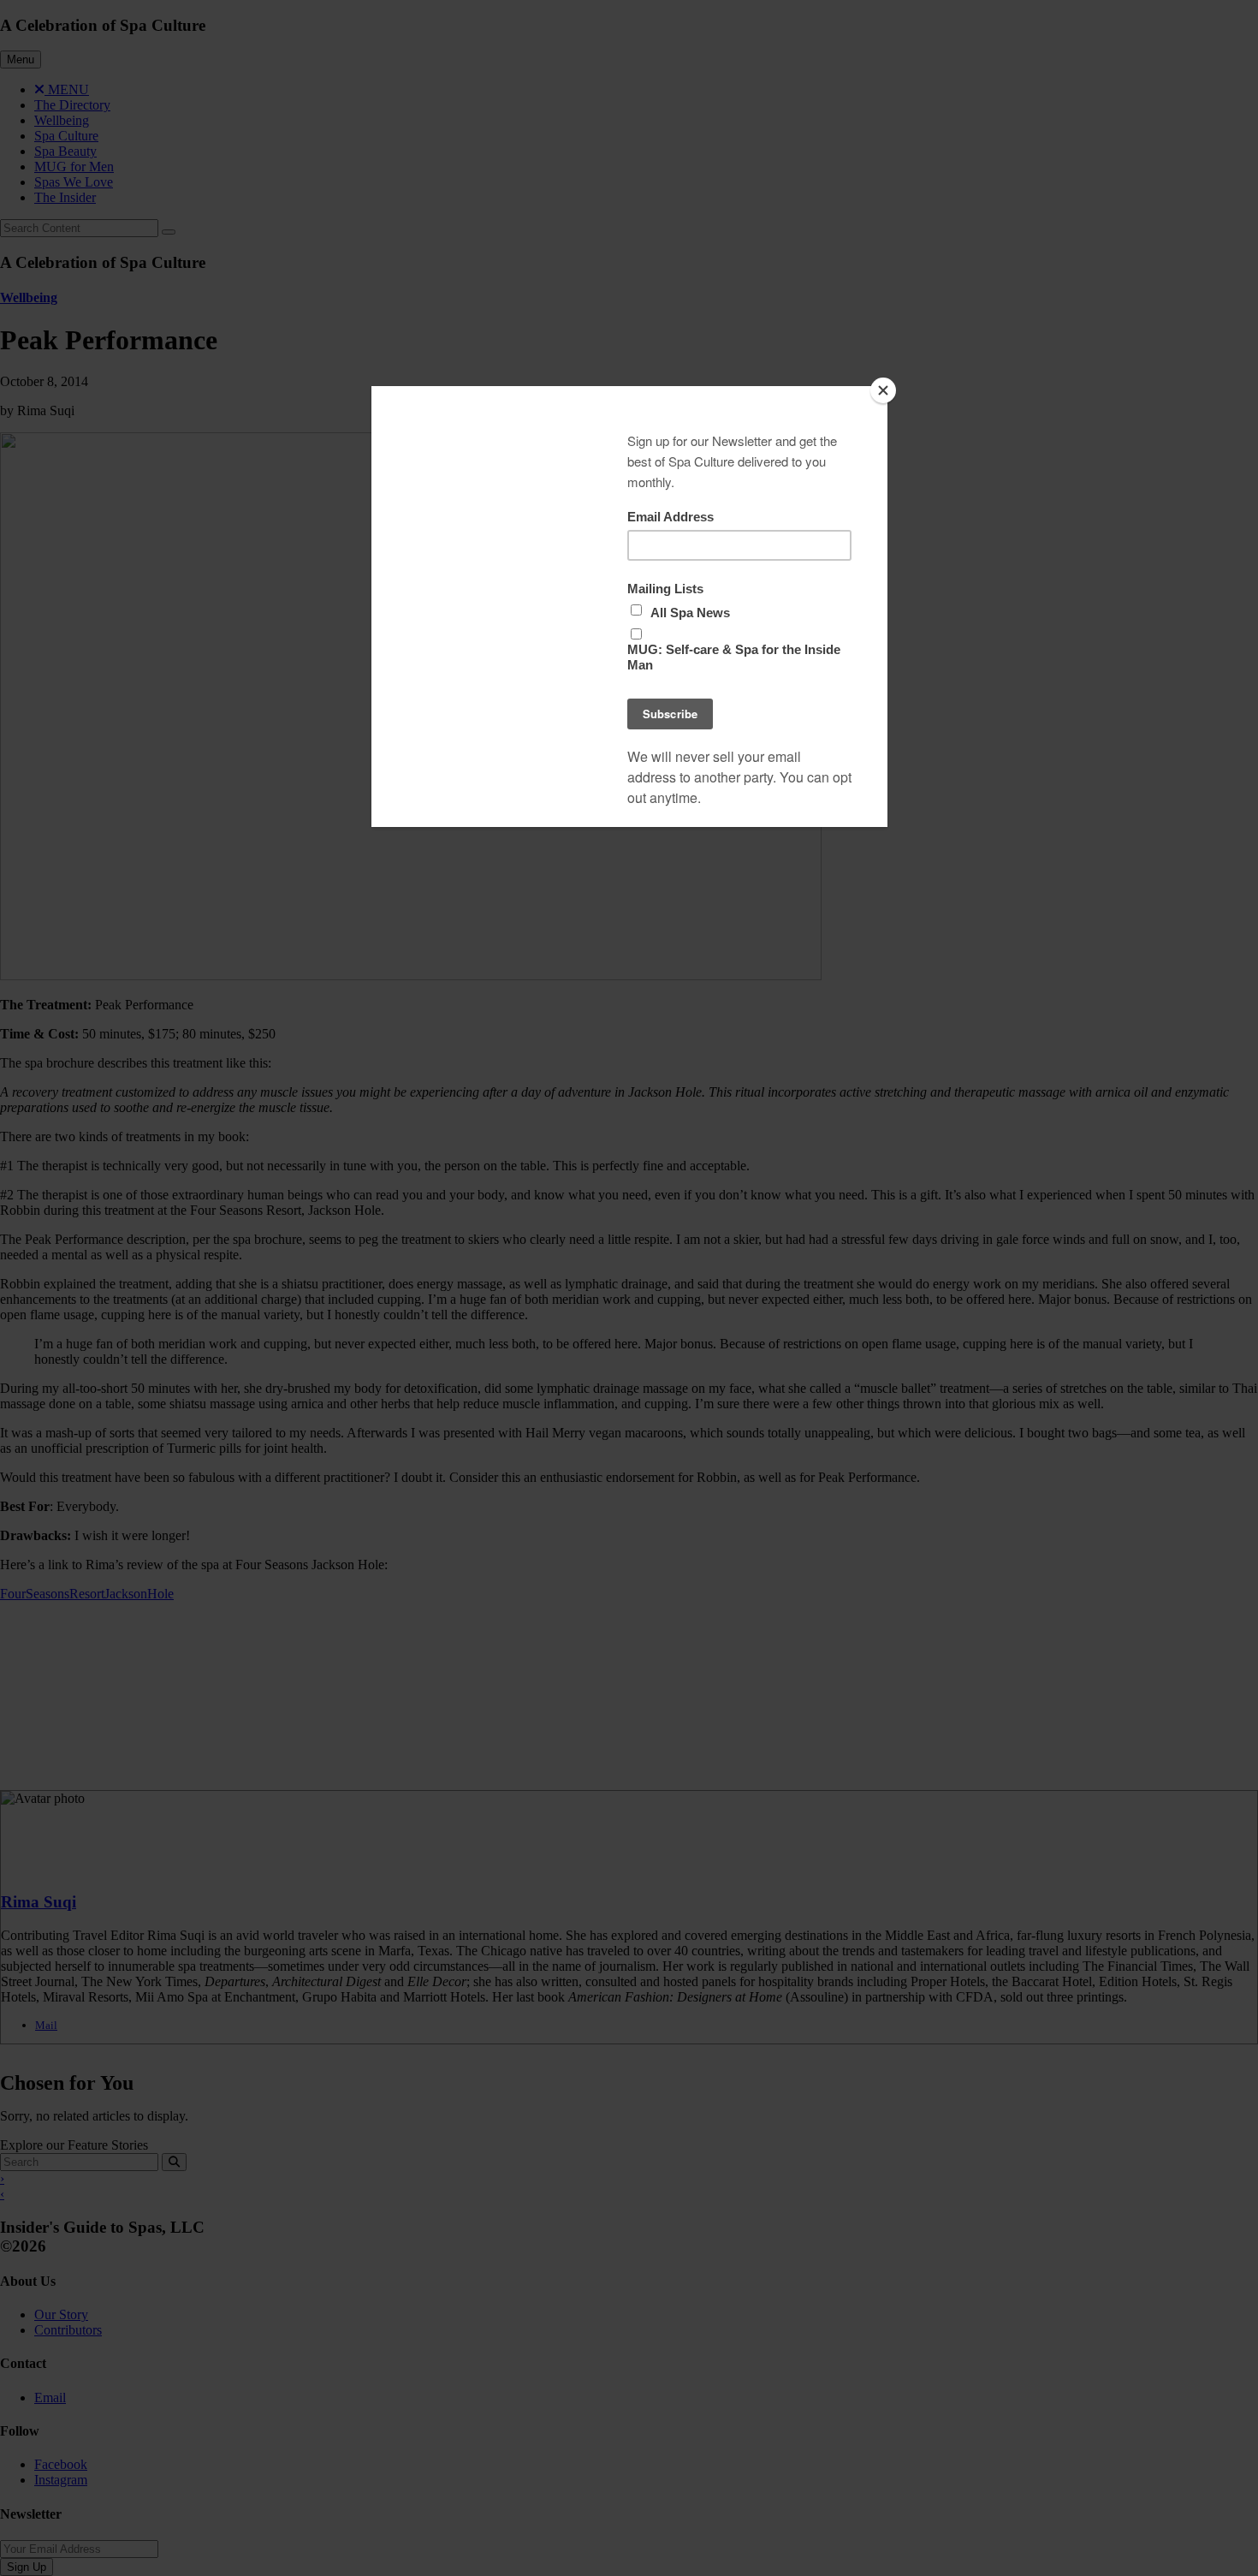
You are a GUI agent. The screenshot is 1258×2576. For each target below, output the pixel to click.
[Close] (883, 390)
